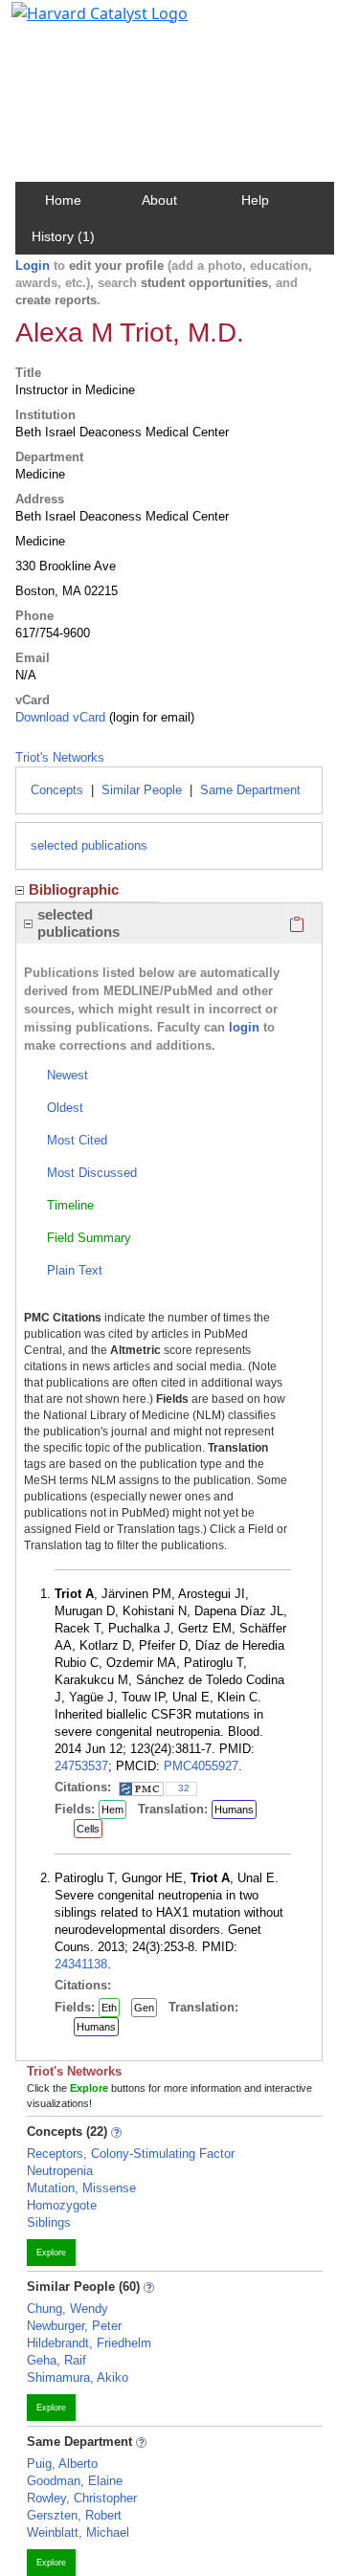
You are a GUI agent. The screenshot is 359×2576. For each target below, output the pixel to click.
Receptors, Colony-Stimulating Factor (131, 2154)
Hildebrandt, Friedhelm (89, 2343)
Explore (51, 2253)
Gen (144, 2008)
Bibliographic (74, 889)
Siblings (49, 2222)
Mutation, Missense (81, 2188)
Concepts (57, 790)
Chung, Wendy (67, 2309)
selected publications (89, 845)
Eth (109, 2008)
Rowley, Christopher (82, 2498)
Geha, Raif (56, 2360)
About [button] (159, 200)
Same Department (250, 790)
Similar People (142, 790)
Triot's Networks (60, 757)
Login (33, 266)
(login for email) (150, 717)
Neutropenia (60, 2171)
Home (63, 200)
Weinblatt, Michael (78, 2532)
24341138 (81, 1964)
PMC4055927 (201, 1766)
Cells (88, 1829)
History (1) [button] (63, 236)
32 (184, 1788)
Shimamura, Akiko (78, 2377)
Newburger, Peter (74, 2326)
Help (255, 200)
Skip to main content (80, 23)
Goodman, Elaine (75, 2481)
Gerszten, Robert (74, 2515)
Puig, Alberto (62, 2464)
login (244, 1027)
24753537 (81, 1766)
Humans (234, 1810)
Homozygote (62, 2205)
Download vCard (60, 717)
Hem (112, 1810)
